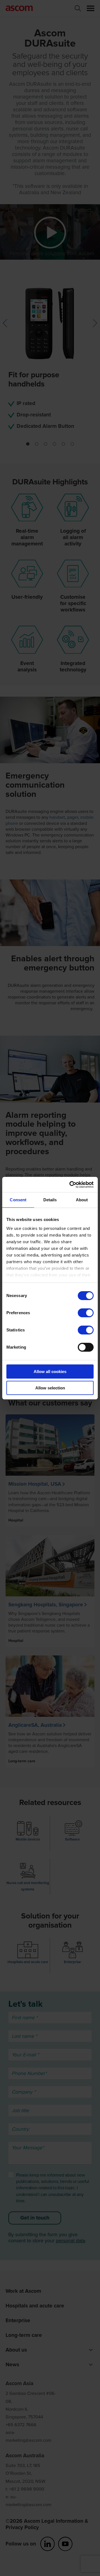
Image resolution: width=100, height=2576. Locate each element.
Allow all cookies (50, 1372)
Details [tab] (50, 1200)
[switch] (86, 1313)
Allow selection (50, 1388)
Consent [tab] (18, 1200)
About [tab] (82, 1200)
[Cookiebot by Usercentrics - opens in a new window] (71, 1185)
